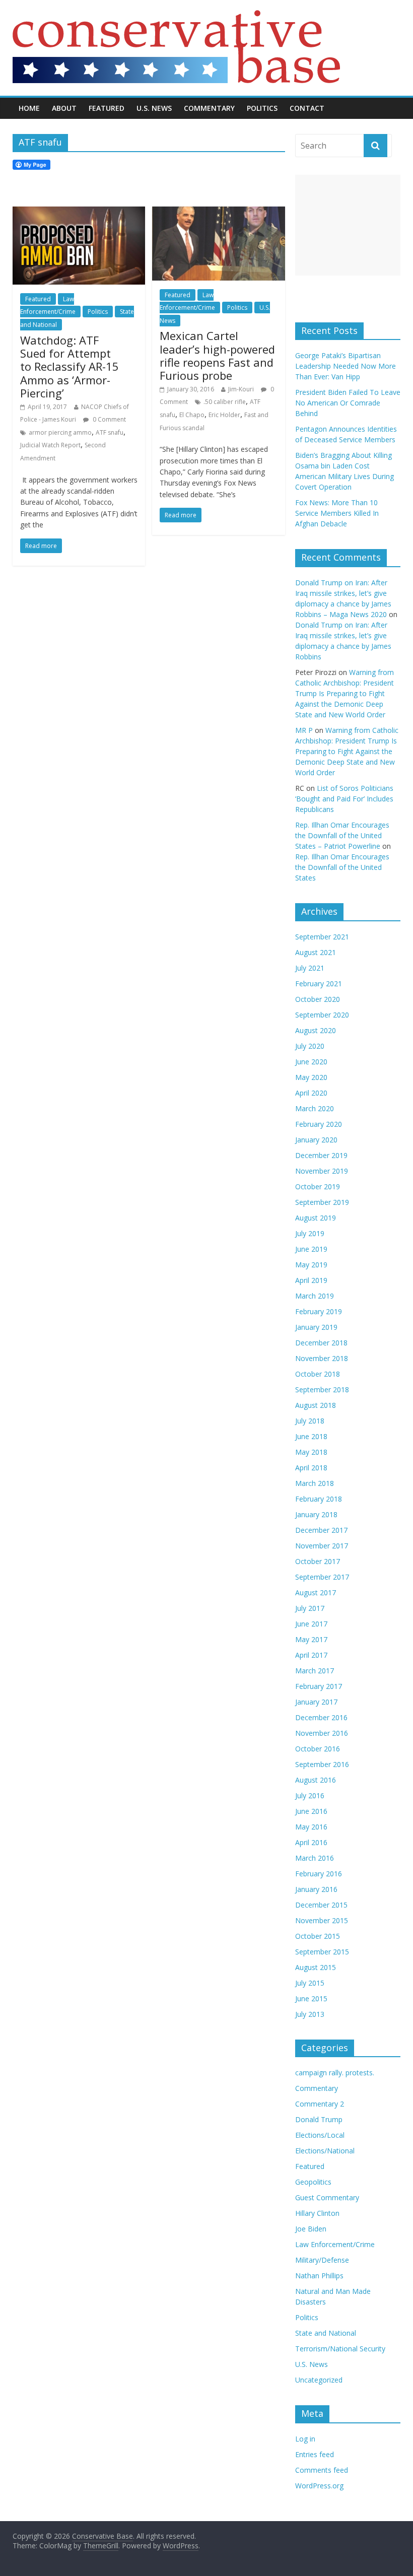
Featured (107, 108)
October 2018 (318, 1374)
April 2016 (311, 1842)
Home (29, 108)
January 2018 (316, 1514)
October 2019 (318, 1187)
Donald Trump (319, 2119)
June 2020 (311, 1062)
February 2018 (319, 1499)
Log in (305, 2439)
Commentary (209, 108)
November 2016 (322, 1733)
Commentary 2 (320, 2104)
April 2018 (311, 1468)
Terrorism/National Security (340, 2349)
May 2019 (311, 1265)
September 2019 (322, 1202)
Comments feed (322, 2470)
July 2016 (310, 1795)
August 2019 (316, 1218)
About (64, 108)
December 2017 (321, 1530)
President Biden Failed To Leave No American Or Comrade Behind (348, 403)
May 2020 (311, 1077)
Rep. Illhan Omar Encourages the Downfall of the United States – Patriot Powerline (342, 835)
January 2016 (316, 1889)
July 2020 (310, 1046)
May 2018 (311, 1452)
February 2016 (319, 1874)
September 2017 (322, 1577)
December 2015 (321, 1905)
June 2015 (311, 1998)
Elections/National (325, 2151)
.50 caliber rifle (225, 402)
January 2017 (316, 1702)
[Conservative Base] (176, 16)
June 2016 (311, 1811)
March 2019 (315, 1296)
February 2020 (319, 1124)
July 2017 (310, 1608)
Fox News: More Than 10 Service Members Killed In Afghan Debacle (337, 513)
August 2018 (316, 1405)
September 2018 (322, 1389)
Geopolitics (313, 2182)
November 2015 (322, 1920)
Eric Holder (224, 415)
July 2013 (310, 2014)
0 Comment (109, 419)
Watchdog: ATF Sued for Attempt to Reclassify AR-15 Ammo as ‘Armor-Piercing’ (70, 367)
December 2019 (321, 1155)
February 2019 (319, 1311)
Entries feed (315, 2454)
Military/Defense (322, 2260)
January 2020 (316, 1140)
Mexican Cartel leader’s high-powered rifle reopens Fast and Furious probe (217, 355)
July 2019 (310, 1233)
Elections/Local (320, 2135)
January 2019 (316, 1327)
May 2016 (311, 1827)
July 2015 (310, 1983)
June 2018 (311, 1436)
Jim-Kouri (241, 389)
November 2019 (322, 1171)
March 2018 (315, 1483)
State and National (326, 2333)
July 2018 (310, 1421)
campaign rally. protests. (335, 2073)
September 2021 (322, 937)
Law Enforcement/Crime (48, 306)
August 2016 (316, 1780)
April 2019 (311, 1280)
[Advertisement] (348, 225)
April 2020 (311, 1093)
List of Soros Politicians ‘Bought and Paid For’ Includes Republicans (344, 799)
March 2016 (315, 1858)
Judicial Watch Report (50, 445)
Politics (262, 108)
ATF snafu (110, 432)
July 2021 (310, 968)
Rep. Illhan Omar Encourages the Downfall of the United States (342, 867)
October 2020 (318, 999)
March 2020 (315, 1108)
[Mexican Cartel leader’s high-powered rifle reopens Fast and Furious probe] (218, 213)
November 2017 (322, 1546)
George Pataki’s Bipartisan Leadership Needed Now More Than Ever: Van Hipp (346, 366)
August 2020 (316, 1030)
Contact (307, 108)
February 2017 (319, 1686)
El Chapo (192, 415)
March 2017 (315, 1671)
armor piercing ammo (60, 432)
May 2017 (311, 1639)
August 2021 (316, 952)
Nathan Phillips (319, 2276)
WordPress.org (319, 2486)
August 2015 (316, 1967)
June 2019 (311, 1249)
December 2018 (321, 1343)
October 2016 (318, 1749)
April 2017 (311, 1655)
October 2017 (318, 1561)
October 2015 (318, 1936)
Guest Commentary (327, 2197)
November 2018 (322, 1358)
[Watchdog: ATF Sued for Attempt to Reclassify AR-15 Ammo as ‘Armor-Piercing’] (79, 213)
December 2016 (321, 1717)
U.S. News (154, 108)
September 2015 (322, 1952)
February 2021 (319, 984)
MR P (304, 730)
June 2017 (311, 1624)
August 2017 (316, 1592)
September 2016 (322, 1764)
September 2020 (322, 1015)
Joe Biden (311, 2229)
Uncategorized (319, 2380)
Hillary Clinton (317, 2213)
